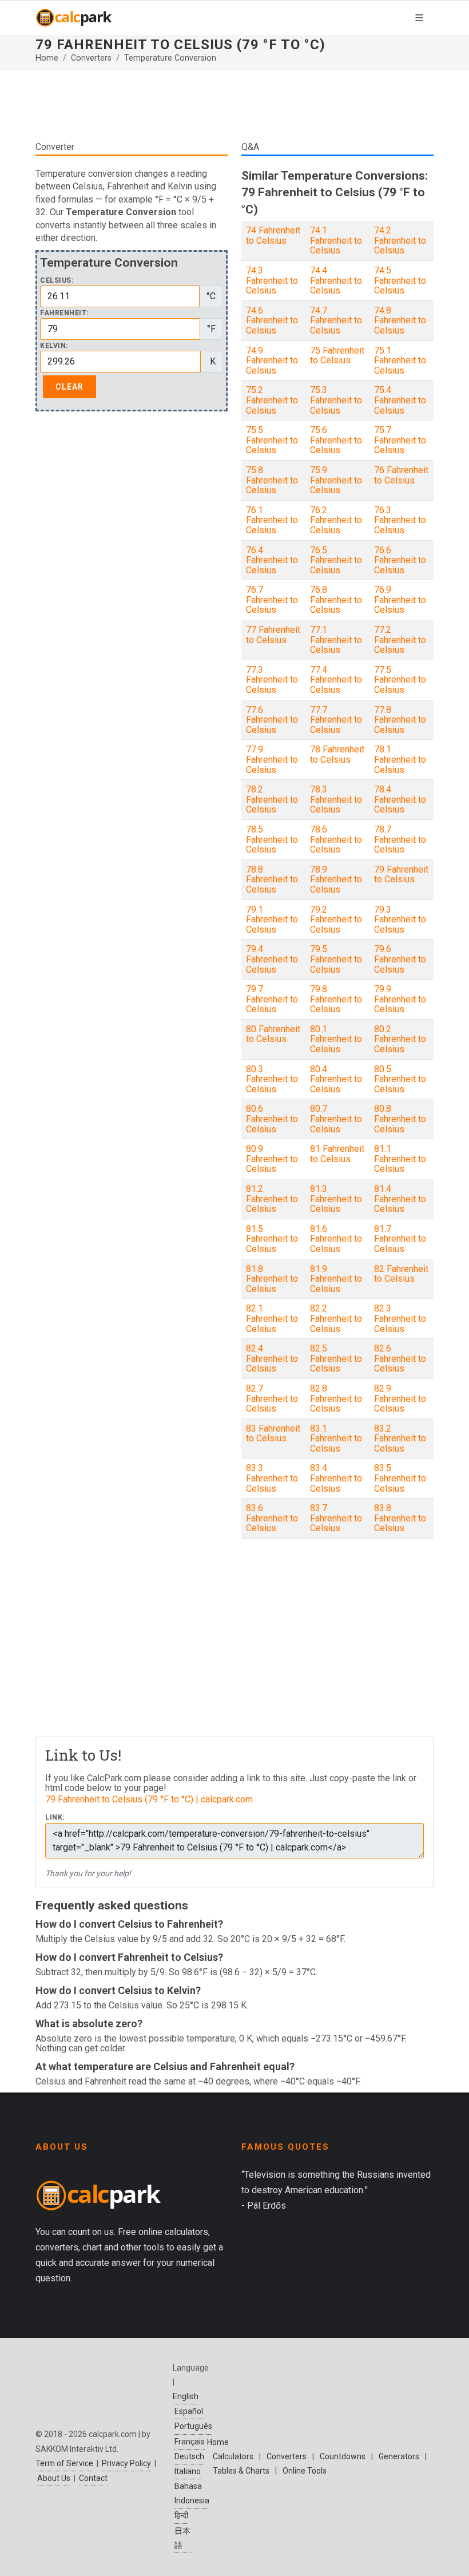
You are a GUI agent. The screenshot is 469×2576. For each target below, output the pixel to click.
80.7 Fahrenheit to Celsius (336, 1119)
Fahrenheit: (64, 313)
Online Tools (305, 2471)
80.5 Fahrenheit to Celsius (400, 1079)
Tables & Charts (241, 2471)
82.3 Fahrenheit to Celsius (400, 1318)
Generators (399, 2456)
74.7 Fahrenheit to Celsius (336, 320)
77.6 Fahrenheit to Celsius (272, 720)
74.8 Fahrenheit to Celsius (400, 320)
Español (189, 2411)
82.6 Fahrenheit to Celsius (400, 1358)
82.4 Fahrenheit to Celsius (272, 1358)
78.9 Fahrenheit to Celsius (336, 879)
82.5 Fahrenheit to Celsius (336, 1358)
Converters (91, 58)
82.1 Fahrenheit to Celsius (272, 1318)
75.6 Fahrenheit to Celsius (336, 440)
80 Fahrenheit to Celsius (273, 1034)
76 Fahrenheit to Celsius (401, 475)
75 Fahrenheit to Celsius (337, 356)
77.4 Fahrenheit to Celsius (336, 680)
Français (190, 2442)
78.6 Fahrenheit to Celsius (336, 839)
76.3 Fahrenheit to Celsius (400, 520)
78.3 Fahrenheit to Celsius (336, 799)
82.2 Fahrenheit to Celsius (336, 1318)
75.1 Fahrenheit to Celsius (400, 360)
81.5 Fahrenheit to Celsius (272, 1239)
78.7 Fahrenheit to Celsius (400, 839)
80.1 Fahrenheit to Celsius (336, 1039)
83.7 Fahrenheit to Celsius (336, 1518)
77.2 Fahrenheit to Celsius (400, 640)
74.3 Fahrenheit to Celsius (272, 280)
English (186, 2396)
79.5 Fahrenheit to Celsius (336, 959)
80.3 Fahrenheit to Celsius (272, 1079)
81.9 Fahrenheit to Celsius (336, 1279)
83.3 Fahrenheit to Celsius (272, 1478)
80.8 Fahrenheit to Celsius (400, 1119)
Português (193, 2426)
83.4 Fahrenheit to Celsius (336, 1478)
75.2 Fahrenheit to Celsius (272, 400)
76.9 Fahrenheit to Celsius (400, 600)
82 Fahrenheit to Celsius (401, 1274)
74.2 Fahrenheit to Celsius (400, 240)
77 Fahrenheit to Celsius (273, 635)
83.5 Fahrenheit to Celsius (400, 1478)
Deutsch (189, 2456)
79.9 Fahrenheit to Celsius (400, 999)
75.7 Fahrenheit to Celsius (400, 440)
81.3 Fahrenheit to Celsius (336, 1199)
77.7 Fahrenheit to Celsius (336, 720)
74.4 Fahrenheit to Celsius (336, 280)
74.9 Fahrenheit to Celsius (272, 360)
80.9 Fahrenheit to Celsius (272, 1159)
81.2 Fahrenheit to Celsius (272, 1199)
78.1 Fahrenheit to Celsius (400, 759)
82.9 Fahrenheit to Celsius (400, 1398)
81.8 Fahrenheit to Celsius (272, 1279)
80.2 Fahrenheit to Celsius (400, 1039)
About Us (54, 2478)
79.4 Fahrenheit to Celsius (272, 959)
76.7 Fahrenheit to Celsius (272, 600)
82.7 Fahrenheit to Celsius (272, 1398)
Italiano (188, 2471)
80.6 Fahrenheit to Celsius (272, 1119)
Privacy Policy (126, 2463)
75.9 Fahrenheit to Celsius (336, 480)
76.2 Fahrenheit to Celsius (336, 520)
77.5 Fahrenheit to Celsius (400, 680)
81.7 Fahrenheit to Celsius (400, 1239)
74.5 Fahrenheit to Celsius (400, 280)
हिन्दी (181, 2515)
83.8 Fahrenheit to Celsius (400, 1518)
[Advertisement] (234, 105)
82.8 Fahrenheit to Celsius (336, 1398)
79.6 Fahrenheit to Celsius (400, 959)
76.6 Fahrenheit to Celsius (400, 560)
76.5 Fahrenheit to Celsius (336, 560)
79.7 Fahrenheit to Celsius (272, 999)
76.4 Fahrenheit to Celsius (272, 560)
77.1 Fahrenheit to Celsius (336, 640)
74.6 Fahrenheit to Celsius (272, 320)
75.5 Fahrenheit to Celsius (272, 440)
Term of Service (64, 2463)
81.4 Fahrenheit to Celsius (400, 1199)
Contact (93, 2478)
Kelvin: (54, 346)
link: (55, 1818)
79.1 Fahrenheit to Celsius (272, 920)
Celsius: (57, 281)
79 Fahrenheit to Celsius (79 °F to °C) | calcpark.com (149, 1799)
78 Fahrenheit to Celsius (337, 754)
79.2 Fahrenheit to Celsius (336, 920)
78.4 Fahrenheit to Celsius (400, 799)
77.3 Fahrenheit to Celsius (272, 680)
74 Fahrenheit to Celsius (273, 235)
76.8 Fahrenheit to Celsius (336, 600)
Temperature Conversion (170, 58)
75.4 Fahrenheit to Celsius (400, 400)
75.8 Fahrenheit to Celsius (272, 480)
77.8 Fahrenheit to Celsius (400, 720)
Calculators (233, 2456)
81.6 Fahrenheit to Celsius (336, 1239)
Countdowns (343, 2456)
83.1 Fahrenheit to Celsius (336, 1438)
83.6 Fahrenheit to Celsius (272, 1518)
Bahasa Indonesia (192, 2493)
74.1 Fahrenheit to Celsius (336, 240)
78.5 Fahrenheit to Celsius (272, 839)
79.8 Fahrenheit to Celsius (336, 999)
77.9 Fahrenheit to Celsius (272, 759)
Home (47, 58)
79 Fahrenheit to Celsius (401, 875)
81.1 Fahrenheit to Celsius (400, 1159)
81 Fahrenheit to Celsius (337, 1154)
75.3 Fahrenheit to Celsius (336, 400)
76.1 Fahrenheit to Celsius (272, 520)
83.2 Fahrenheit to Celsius (400, 1438)
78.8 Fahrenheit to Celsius (272, 879)
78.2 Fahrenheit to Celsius (272, 799)
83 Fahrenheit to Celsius (273, 1434)
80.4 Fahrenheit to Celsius (336, 1079)
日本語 (182, 2538)
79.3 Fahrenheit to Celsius (400, 920)
